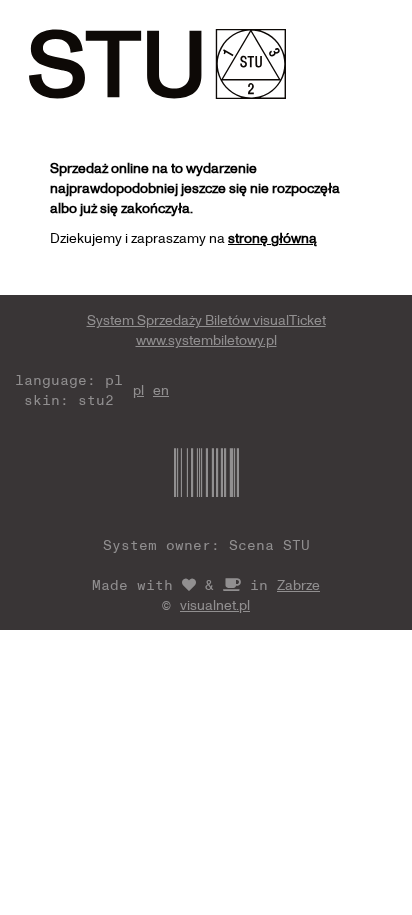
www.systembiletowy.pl (206, 339)
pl (138, 389)
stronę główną (272, 237)
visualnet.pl (215, 604)
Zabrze (298, 584)
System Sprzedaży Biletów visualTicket (206, 319)
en (161, 389)
